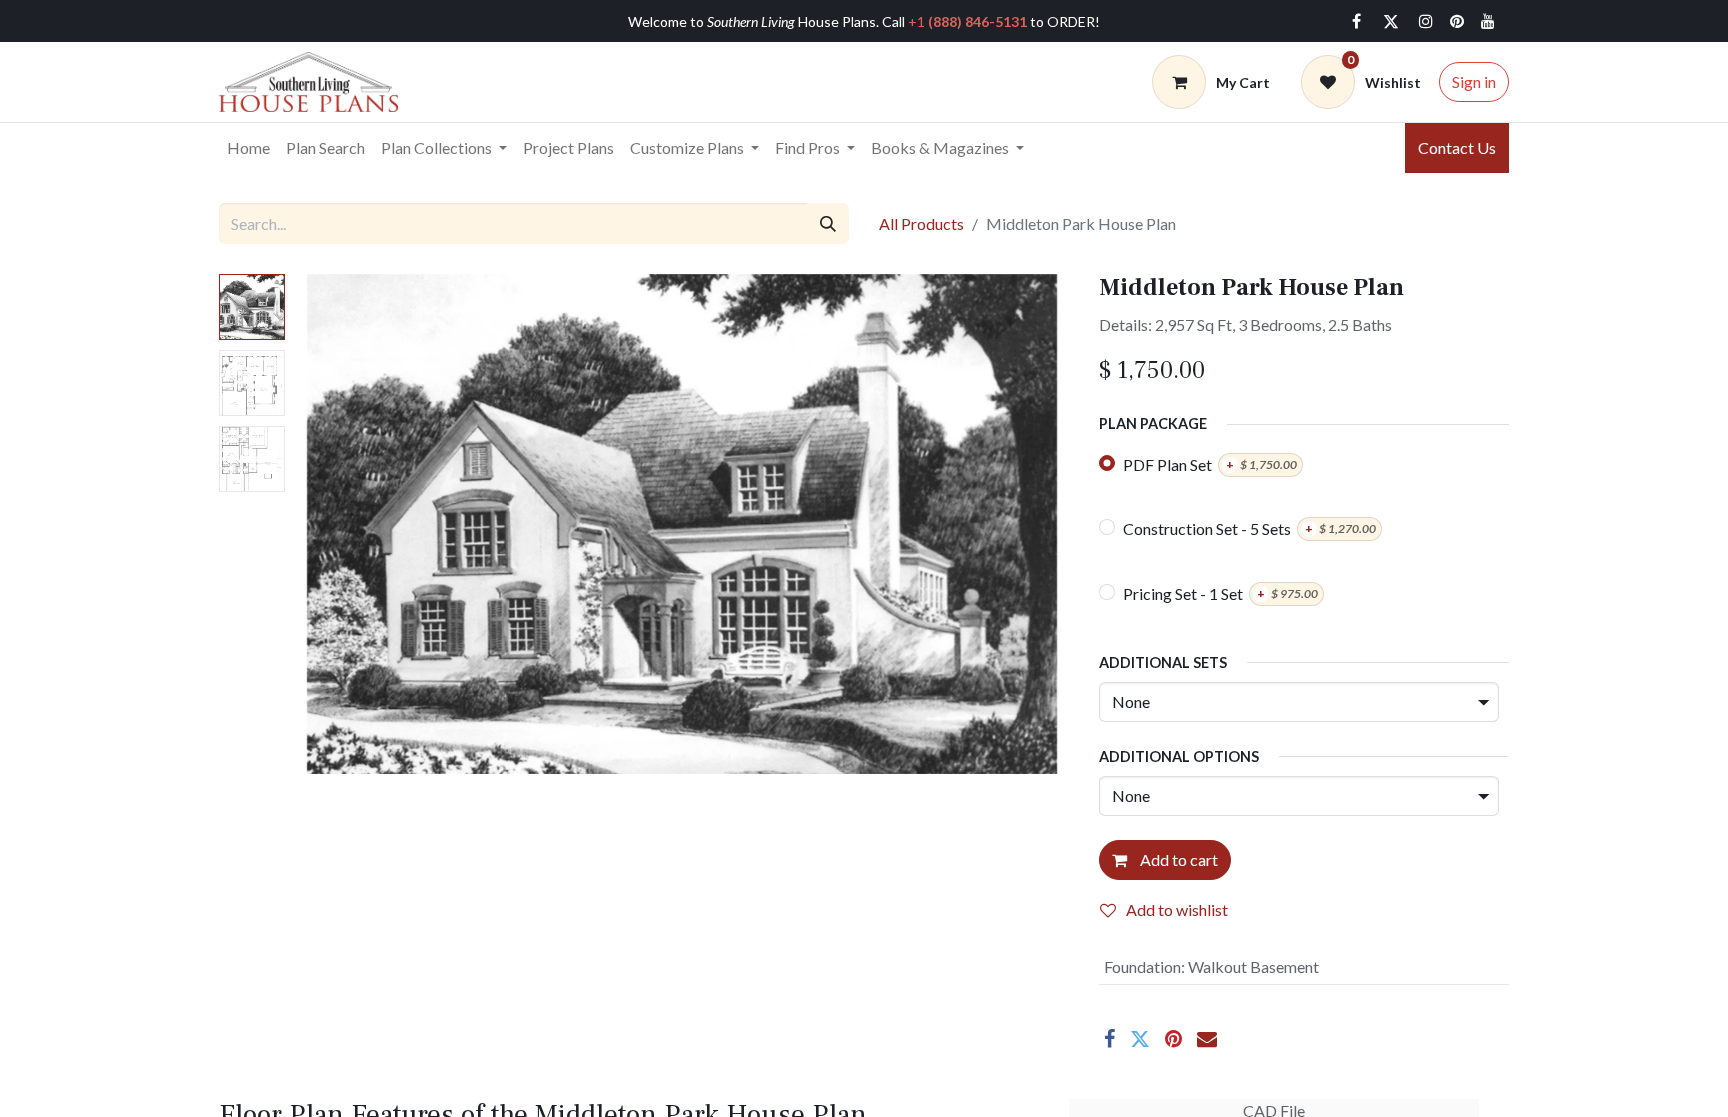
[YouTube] (1488, 21)
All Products (921, 223)
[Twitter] (1391, 21)
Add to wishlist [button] (1177, 909)
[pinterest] (1457, 21)
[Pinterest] (1173, 1039)
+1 (967, 21)
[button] (353, 524)
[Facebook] (1356, 21)
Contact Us (1457, 147)
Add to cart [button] (1177, 859)
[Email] (1207, 1039)
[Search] (828, 223)
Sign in (1474, 81)
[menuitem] (248, 148)
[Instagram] (1426, 21)
